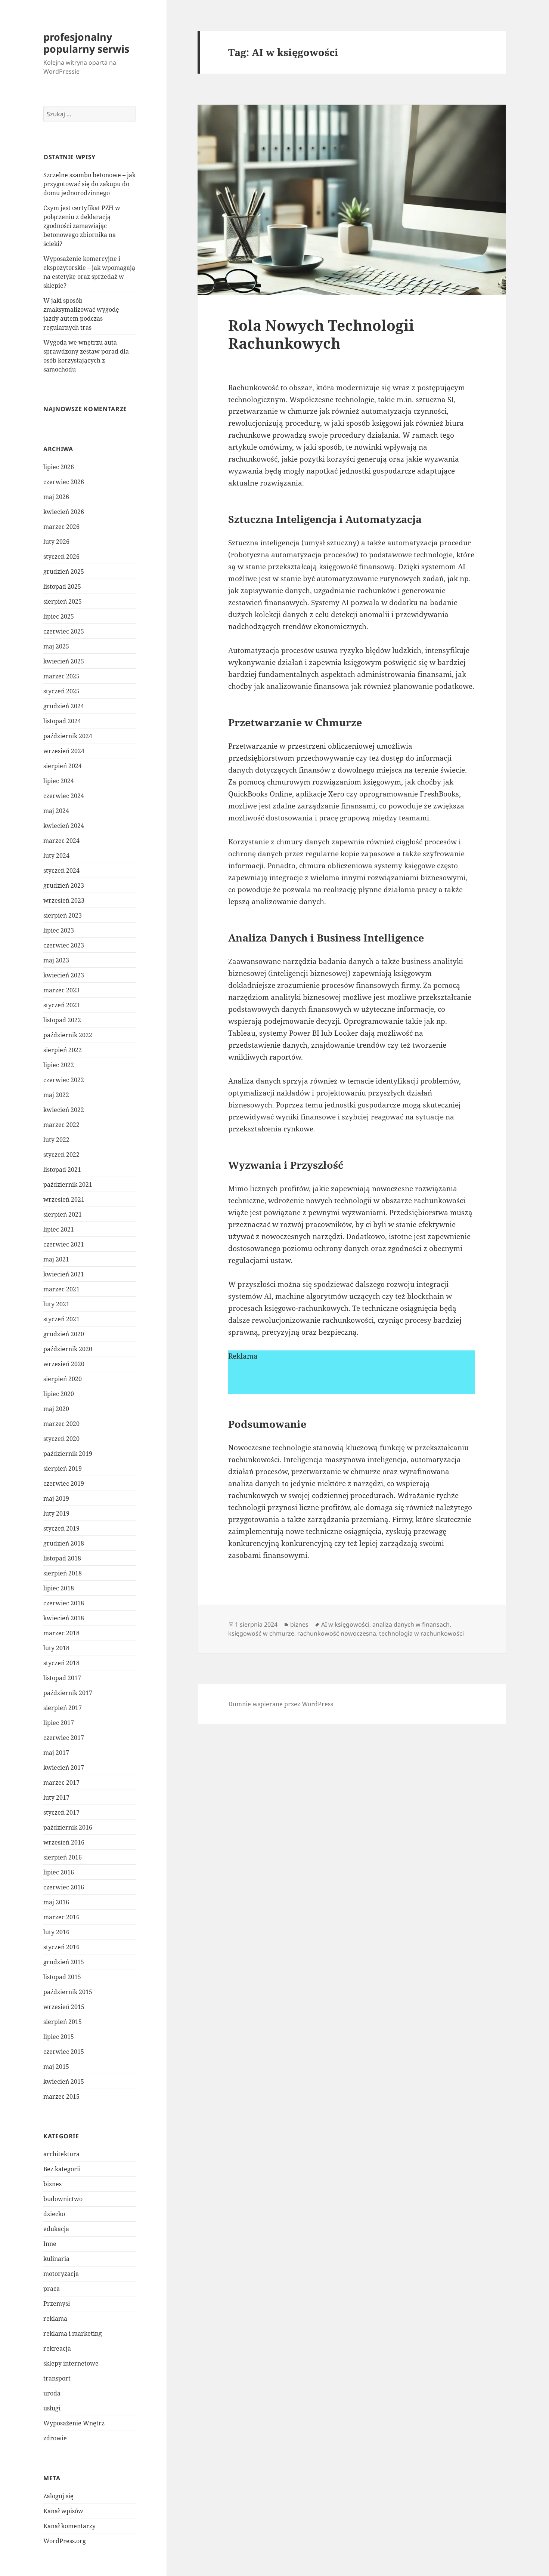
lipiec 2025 (59, 616)
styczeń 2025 (61, 691)
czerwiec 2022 (64, 1080)
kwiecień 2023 (64, 975)
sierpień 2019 (63, 1469)
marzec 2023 (61, 990)
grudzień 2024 (64, 706)
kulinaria (56, 2259)
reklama (55, 2318)
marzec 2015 (61, 2096)
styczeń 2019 (61, 1528)
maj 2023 (56, 960)
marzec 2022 (61, 1125)
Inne (50, 2244)
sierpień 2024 (63, 766)
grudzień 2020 (64, 1334)
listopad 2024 (62, 721)
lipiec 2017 (59, 1723)
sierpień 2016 (63, 1857)
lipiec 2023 (59, 930)
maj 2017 (56, 1753)
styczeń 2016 (61, 1947)
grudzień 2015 (64, 1962)
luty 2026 (56, 542)
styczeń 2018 (61, 1663)
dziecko (54, 2214)
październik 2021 (68, 1184)
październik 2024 (68, 736)
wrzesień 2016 (64, 1842)
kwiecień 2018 (64, 1618)
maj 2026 (56, 497)
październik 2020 (68, 1349)
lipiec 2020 (59, 1394)
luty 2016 (56, 1932)
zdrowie (55, 2438)
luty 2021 (56, 1304)
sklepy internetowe (71, 2363)
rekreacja (57, 2348)
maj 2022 (56, 1095)
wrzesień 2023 (64, 900)
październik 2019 (68, 1454)
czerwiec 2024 (64, 796)
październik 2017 (68, 1693)
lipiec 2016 (59, 1872)
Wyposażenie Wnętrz (74, 2423)
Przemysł (57, 2304)
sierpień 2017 (63, 1708)
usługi (52, 2408)
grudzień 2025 (64, 571)
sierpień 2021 (63, 1214)
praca (52, 2289)
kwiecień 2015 (64, 2082)
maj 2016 (56, 1902)
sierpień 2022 (63, 1050)
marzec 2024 (61, 841)
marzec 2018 (61, 1633)
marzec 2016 (61, 1917)
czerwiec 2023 (64, 945)
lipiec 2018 (59, 1588)
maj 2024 (56, 811)
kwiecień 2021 (64, 1274)
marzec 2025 (61, 676)
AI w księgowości (345, 1624)
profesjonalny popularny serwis (86, 43)
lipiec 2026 (59, 467)
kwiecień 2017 (64, 1768)
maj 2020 (56, 1409)
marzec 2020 (61, 1424)
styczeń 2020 (61, 1439)
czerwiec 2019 (64, 1483)
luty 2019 (56, 1513)
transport (57, 2378)
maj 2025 (56, 646)
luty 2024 (56, 856)
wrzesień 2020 (64, 1364)
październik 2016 (68, 1827)
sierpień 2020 (63, 1379)
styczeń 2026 (61, 557)
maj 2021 (56, 1259)
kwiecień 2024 (64, 826)
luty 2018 (56, 1648)
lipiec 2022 (59, 1065)
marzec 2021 (61, 1289)
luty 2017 (56, 1797)
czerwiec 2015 (64, 2052)
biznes (52, 2184)
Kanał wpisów (63, 2511)
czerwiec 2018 (64, 1603)
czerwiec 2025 (64, 631)
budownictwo (63, 2199)
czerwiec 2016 (64, 1887)
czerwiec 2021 (64, 1244)
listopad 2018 (62, 1558)
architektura (61, 2154)
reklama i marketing (73, 2333)
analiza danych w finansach (411, 1624)
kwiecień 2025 (64, 661)
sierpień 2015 (63, 2022)
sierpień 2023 (63, 915)
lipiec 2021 (59, 1229)
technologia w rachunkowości (421, 1633)
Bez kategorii (62, 2169)
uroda (52, 2393)
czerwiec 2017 (64, 1738)
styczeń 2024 (61, 871)
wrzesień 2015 (64, 2007)
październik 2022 (68, 1035)
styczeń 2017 (61, 1812)
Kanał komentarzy (69, 2526)
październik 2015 (68, 1992)
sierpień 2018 (63, 1573)
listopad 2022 (62, 1020)
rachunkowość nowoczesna (337, 1633)
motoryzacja (61, 2274)
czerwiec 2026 (64, 482)
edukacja (56, 2229)
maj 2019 (56, 1498)
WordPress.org (65, 2541)
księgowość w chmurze (261, 1633)
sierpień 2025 (63, 601)
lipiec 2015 (59, 2037)
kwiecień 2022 (64, 1110)
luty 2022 (56, 1140)
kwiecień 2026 (64, 512)
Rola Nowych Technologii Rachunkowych (321, 334)
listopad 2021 (62, 1170)
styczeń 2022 (61, 1155)
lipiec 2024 (59, 781)
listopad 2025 (62, 586)
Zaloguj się (58, 2496)
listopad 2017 (62, 1678)
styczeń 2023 (61, 1005)
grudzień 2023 (64, 885)
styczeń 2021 (61, 1319)
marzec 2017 (61, 1782)
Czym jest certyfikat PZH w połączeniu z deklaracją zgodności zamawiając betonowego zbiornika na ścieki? (82, 226)
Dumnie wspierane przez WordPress (281, 1704)
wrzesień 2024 (64, 751)
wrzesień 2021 (64, 1199)
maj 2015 (56, 2067)
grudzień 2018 (64, 1543)
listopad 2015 (62, 1977)
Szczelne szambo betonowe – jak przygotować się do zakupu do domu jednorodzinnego (89, 184)
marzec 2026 (61, 527)
